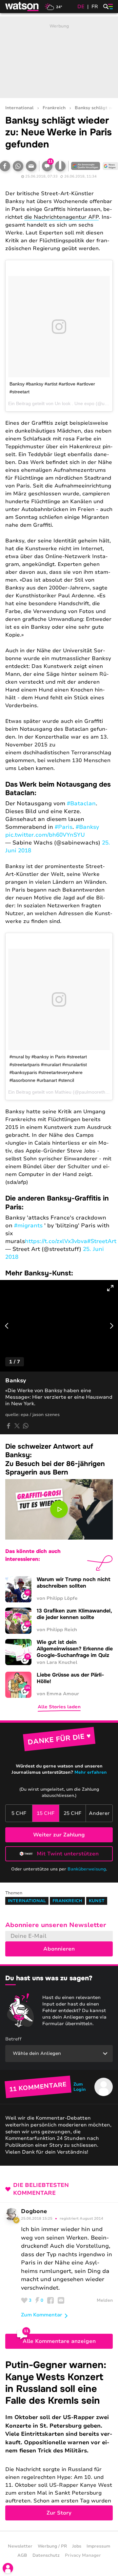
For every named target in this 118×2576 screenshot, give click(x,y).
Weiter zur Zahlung (59, 1835)
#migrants (28, 1226)
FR (95, 7)
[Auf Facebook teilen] (9, 1426)
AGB (22, 2555)
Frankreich (54, 108)
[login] (8, 2568)
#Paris (64, 827)
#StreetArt (102, 1241)
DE (81, 7)
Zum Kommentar (42, 2315)
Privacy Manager (83, 2555)
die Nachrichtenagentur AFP (61, 217)
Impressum (98, 2546)
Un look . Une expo (75, 403)
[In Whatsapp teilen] (18, 166)
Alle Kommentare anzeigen (59, 2341)
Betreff (13, 2039)
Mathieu (63, 1092)
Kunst (97, 1901)
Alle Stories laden (59, 1707)
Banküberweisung (87, 1869)
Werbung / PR (52, 2546)
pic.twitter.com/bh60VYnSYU (45, 835)
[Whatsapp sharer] (26, 1426)
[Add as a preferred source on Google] (86, 166)
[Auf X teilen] (17, 1426)
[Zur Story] (59, 2440)
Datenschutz (46, 2555)
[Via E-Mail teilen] (31, 166)
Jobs (77, 2546)
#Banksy (87, 827)
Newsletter (20, 2546)
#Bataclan (81, 803)
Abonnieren (59, 1949)
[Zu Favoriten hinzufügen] (60, 166)
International (19, 108)
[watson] (22, 7)
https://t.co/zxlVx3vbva (56, 1241)
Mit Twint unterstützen (68, 1854)
